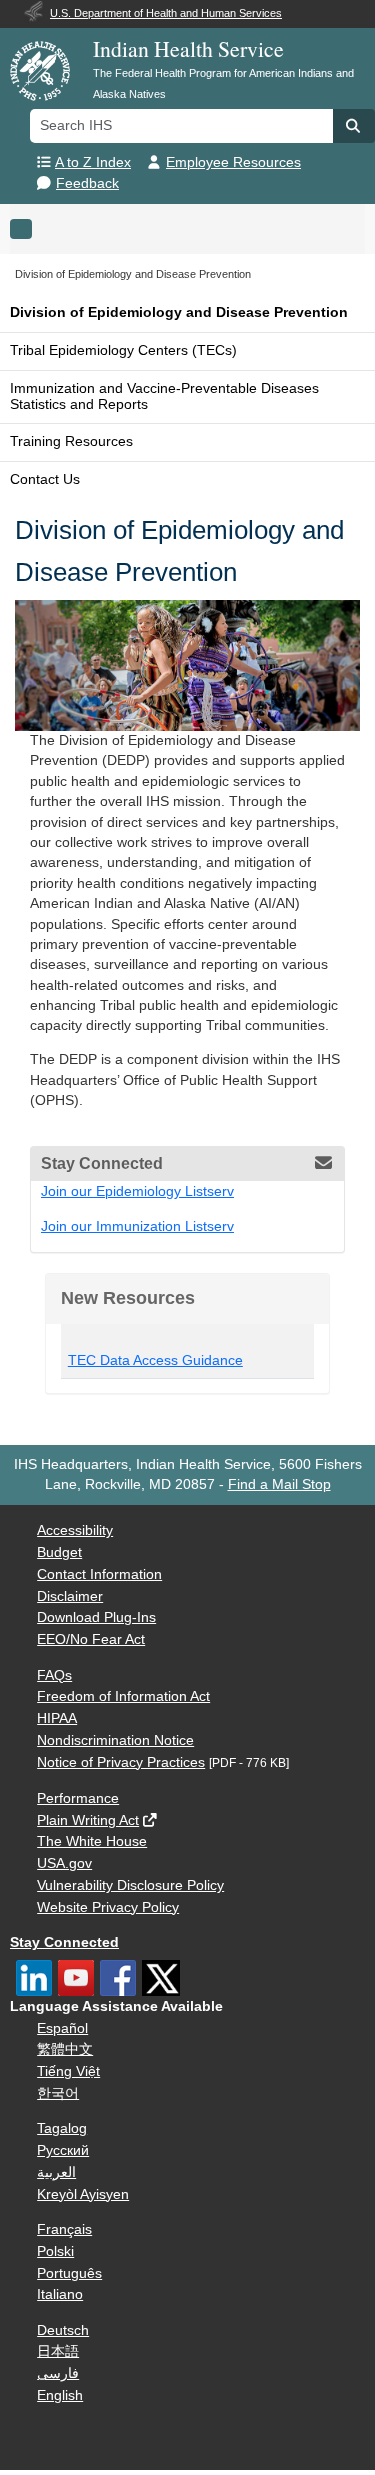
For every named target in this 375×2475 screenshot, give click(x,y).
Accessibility (75, 1530)
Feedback (87, 183)
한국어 (58, 2093)
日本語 (58, 2351)
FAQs (54, 1675)
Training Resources (71, 441)
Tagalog (62, 2128)
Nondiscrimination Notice (115, 1740)
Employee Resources (233, 162)
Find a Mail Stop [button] (279, 1484)
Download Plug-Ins (96, 1617)
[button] (354, 126)
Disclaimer (70, 1596)
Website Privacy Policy (108, 1907)
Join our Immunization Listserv (137, 1226)
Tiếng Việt (68, 2071)
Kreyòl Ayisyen (83, 2194)
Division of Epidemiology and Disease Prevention (179, 312)
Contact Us (45, 479)
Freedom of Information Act (123, 1696)
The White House (92, 1841)
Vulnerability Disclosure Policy (130, 1885)
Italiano (60, 2294)
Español (62, 2028)
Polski (55, 2251)
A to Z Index (93, 162)
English (60, 2395)
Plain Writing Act (88, 1820)
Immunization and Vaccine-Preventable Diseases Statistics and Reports (164, 396)
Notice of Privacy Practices (121, 1762)
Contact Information (99, 1574)
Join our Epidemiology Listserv (137, 1191)
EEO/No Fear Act (91, 1639)
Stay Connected (64, 1942)
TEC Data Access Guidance (155, 1360)
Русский (63, 2150)
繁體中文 (65, 2049)
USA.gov (64, 1863)
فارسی (58, 2373)
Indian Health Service (188, 48)
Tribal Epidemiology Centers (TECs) (123, 350)
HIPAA (57, 1718)
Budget (59, 1552)
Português (69, 2273)
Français (64, 2229)
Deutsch (63, 2330)
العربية (56, 2172)
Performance (78, 1798)
